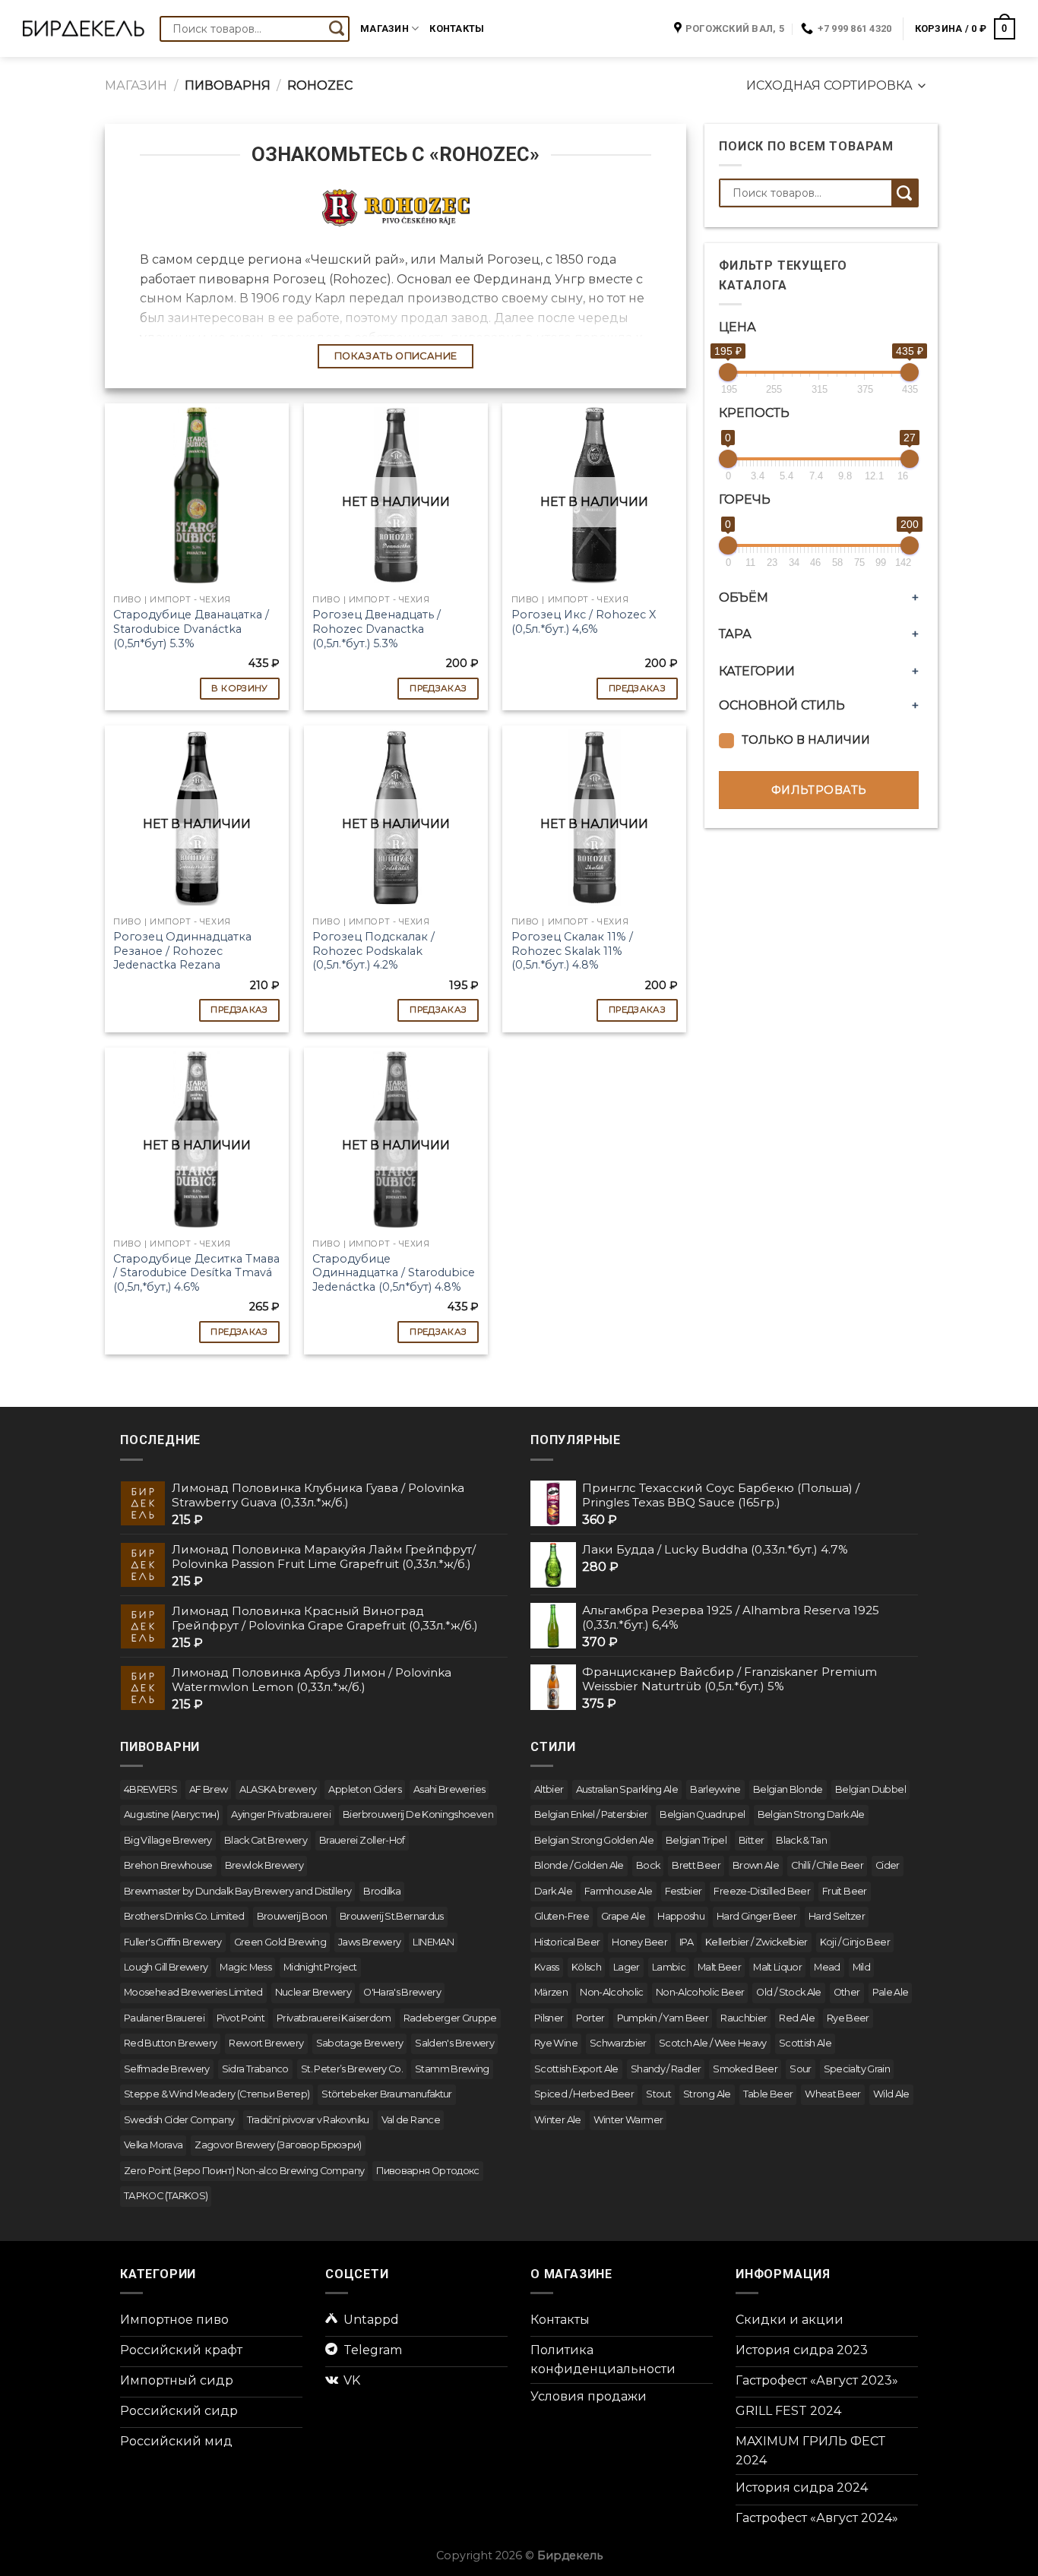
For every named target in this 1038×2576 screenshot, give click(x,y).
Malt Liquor (777, 1967)
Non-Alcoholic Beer (700, 1992)
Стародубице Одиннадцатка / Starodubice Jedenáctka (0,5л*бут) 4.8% (394, 1273)
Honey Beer (639, 1942)
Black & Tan (801, 1840)
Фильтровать (819, 790)
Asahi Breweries (449, 1789)
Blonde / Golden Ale (579, 1865)
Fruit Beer (845, 1891)
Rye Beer (848, 2018)
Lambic (669, 1967)
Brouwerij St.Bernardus (392, 1916)
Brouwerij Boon (292, 1916)
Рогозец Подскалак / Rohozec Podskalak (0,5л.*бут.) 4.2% (373, 951)
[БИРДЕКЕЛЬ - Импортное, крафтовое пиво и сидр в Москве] (84, 29)
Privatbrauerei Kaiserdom (334, 2018)
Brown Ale (756, 1865)
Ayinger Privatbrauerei (281, 1814)
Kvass (547, 1967)
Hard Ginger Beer (756, 1916)
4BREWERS (150, 1789)
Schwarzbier (618, 2043)
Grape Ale (623, 1916)
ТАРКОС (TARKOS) (166, 2196)
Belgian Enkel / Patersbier (591, 1814)
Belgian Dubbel (870, 1789)
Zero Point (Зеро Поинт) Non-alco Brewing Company (244, 2171)
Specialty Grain (857, 2069)
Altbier (549, 1789)
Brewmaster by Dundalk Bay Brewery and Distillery (237, 1891)
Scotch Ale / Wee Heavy (713, 2043)
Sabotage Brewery (360, 2043)
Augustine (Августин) (171, 1814)
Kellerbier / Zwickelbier (756, 1942)
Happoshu (681, 1916)
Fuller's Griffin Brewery (173, 1942)
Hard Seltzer (837, 1916)
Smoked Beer (745, 2069)
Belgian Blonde (788, 1789)
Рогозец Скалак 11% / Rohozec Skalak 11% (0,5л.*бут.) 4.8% (572, 951)
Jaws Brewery (369, 1942)
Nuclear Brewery (313, 1992)
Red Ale (797, 2018)
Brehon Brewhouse (168, 1865)
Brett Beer (696, 1865)
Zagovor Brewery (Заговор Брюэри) (278, 2145)
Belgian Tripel (696, 1840)
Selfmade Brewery (167, 2069)
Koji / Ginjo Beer (855, 1942)
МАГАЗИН (136, 85)
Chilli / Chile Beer (827, 1865)
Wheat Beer (833, 2094)
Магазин (385, 28)
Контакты (457, 28)
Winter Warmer (628, 2120)
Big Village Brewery (168, 1840)
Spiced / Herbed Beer (584, 2094)
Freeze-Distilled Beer (762, 1891)
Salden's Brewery (454, 2043)
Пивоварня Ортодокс (427, 2171)
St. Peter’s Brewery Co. (352, 2069)
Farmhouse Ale (619, 1891)
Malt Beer (719, 1967)
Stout (658, 2094)
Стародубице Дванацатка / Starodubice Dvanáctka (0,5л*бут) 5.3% (191, 629)
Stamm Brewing (452, 2069)
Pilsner (549, 2018)
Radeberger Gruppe (450, 2018)
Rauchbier (744, 2018)
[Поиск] (337, 29)
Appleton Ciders (364, 1789)
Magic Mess (245, 1967)
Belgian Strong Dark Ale (811, 1814)
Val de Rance (411, 2120)
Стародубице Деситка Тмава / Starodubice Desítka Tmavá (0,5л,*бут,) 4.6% (196, 1273)
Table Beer (768, 2094)
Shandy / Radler (666, 2069)
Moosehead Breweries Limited (193, 1992)
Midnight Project (320, 1967)
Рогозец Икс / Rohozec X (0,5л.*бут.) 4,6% (584, 622)
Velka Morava (153, 2145)
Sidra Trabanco (255, 2069)
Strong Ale (707, 2094)
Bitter (751, 1840)
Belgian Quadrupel (702, 1814)
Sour (800, 2069)
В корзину (239, 688)
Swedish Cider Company (179, 2120)
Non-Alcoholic (612, 1992)
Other (847, 1992)
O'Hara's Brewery (402, 1992)
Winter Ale (558, 2120)
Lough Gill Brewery (166, 1967)
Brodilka (382, 1891)
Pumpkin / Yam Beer (663, 2018)
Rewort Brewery (266, 2043)
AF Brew (209, 1789)
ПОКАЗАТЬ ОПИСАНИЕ (396, 356)
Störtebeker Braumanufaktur (386, 2094)
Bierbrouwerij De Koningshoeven (418, 1814)
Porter (590, 2018)
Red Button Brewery (170, 2043)
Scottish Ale (805, 2043)
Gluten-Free (562, 1916)
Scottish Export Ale (576, 2069)
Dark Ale (553, 1891)
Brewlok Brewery (264, 1865)
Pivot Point (241, 2018)
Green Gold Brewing (280, 1942)
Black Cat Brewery (266, 1840)
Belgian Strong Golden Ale (594, 1840)
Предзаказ (438, 688)
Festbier (684, 1891)
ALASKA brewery (278, 1789)
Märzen (551, 1992)
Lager (627, 1967)
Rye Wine (556, 2043)
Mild (861, 1967)
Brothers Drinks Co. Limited (184, 1916)
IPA (686, 1942)
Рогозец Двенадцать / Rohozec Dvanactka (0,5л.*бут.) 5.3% (377, 629)
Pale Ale (891, 1992)
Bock (648, 1865)
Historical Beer (567, 1942)
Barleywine (715, 1789)
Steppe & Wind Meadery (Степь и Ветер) (217, 2094)
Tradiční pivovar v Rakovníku (308, 2120)
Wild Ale (891, 2094)
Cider (888, 1865)
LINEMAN (433, 1942)
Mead (827, 1967)
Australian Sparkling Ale (627, 1789)
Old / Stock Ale (788, 1992)
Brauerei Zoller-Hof (362, 1840)
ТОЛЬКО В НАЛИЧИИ (806, 740)
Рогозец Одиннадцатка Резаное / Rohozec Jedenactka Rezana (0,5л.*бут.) (182, 958)
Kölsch (586, 1967)
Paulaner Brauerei (164, 2018)
